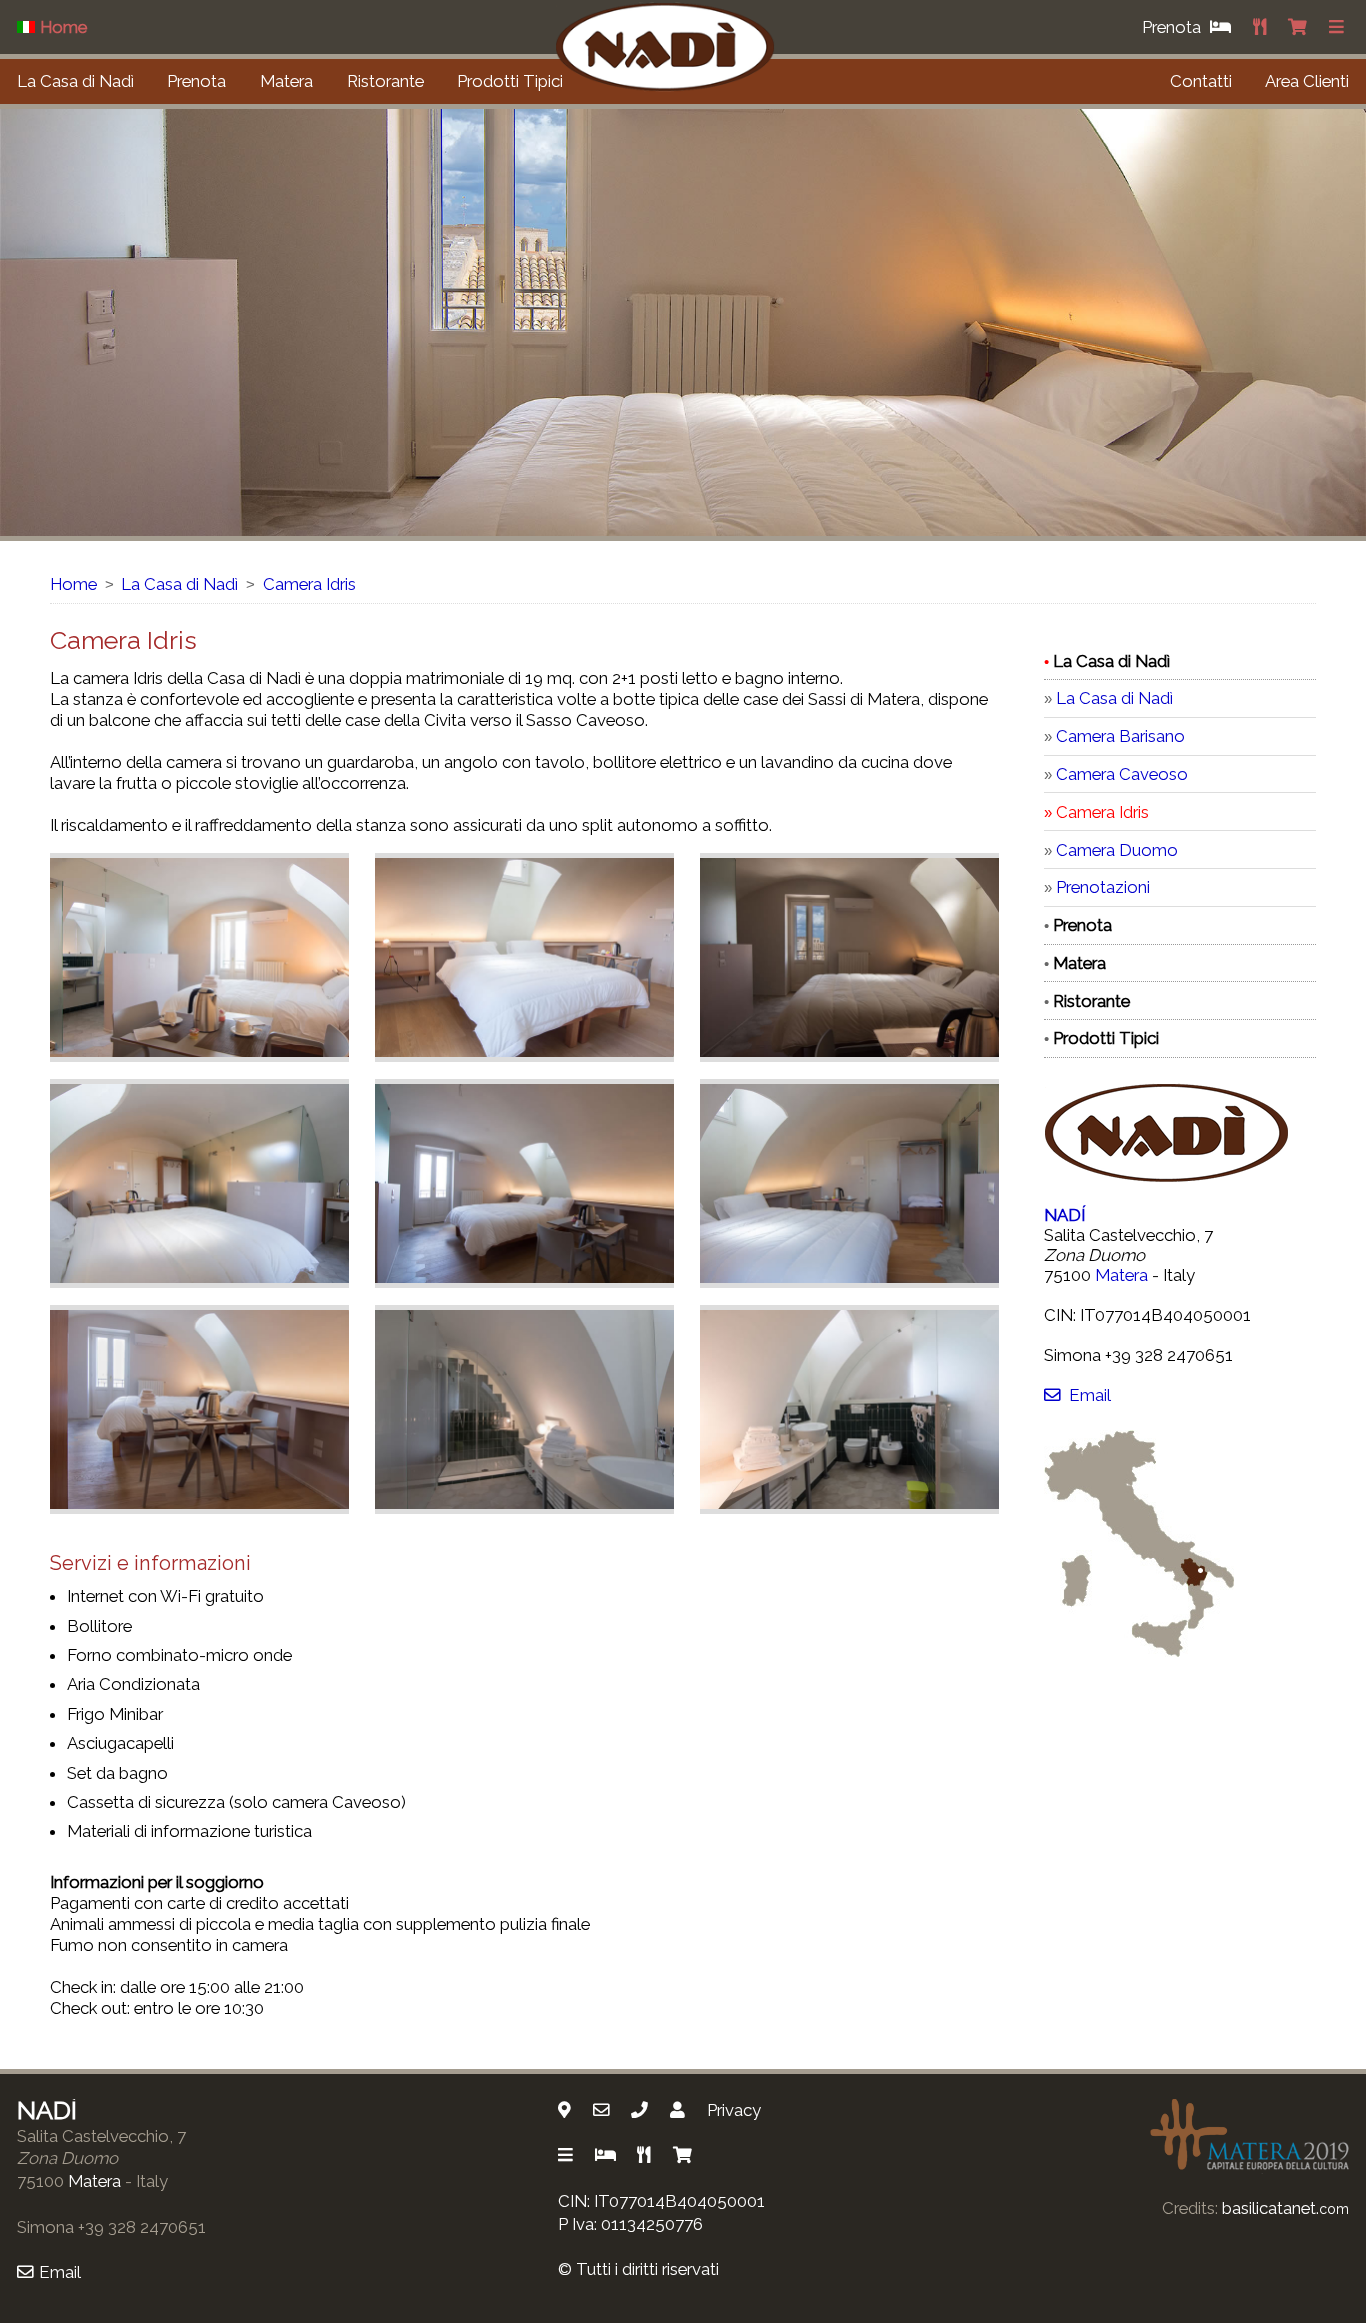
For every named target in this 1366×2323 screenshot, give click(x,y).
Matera (286, 81)
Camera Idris (309, 584)
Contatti (1201, 81)
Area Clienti (1307, 81)
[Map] (567, 2110)
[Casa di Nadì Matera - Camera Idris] (199, 957)
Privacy (734, 2110)
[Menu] (1339, 27)
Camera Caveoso (1122, 774)
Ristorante (385, 81)
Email (1090, 1395)
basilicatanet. (1285, 2208)
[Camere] (608, 2155)
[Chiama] (642, 2110)
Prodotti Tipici (510, 81)
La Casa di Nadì (75, 81)
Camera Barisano (1120, 736)
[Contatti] (680, 2110)
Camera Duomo (1117, 850)
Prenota (196, 81)
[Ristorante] (646, 2155)
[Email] (604, 2110)
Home (73, 584)
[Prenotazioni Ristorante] (1262, 27)
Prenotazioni (1103, 887)
